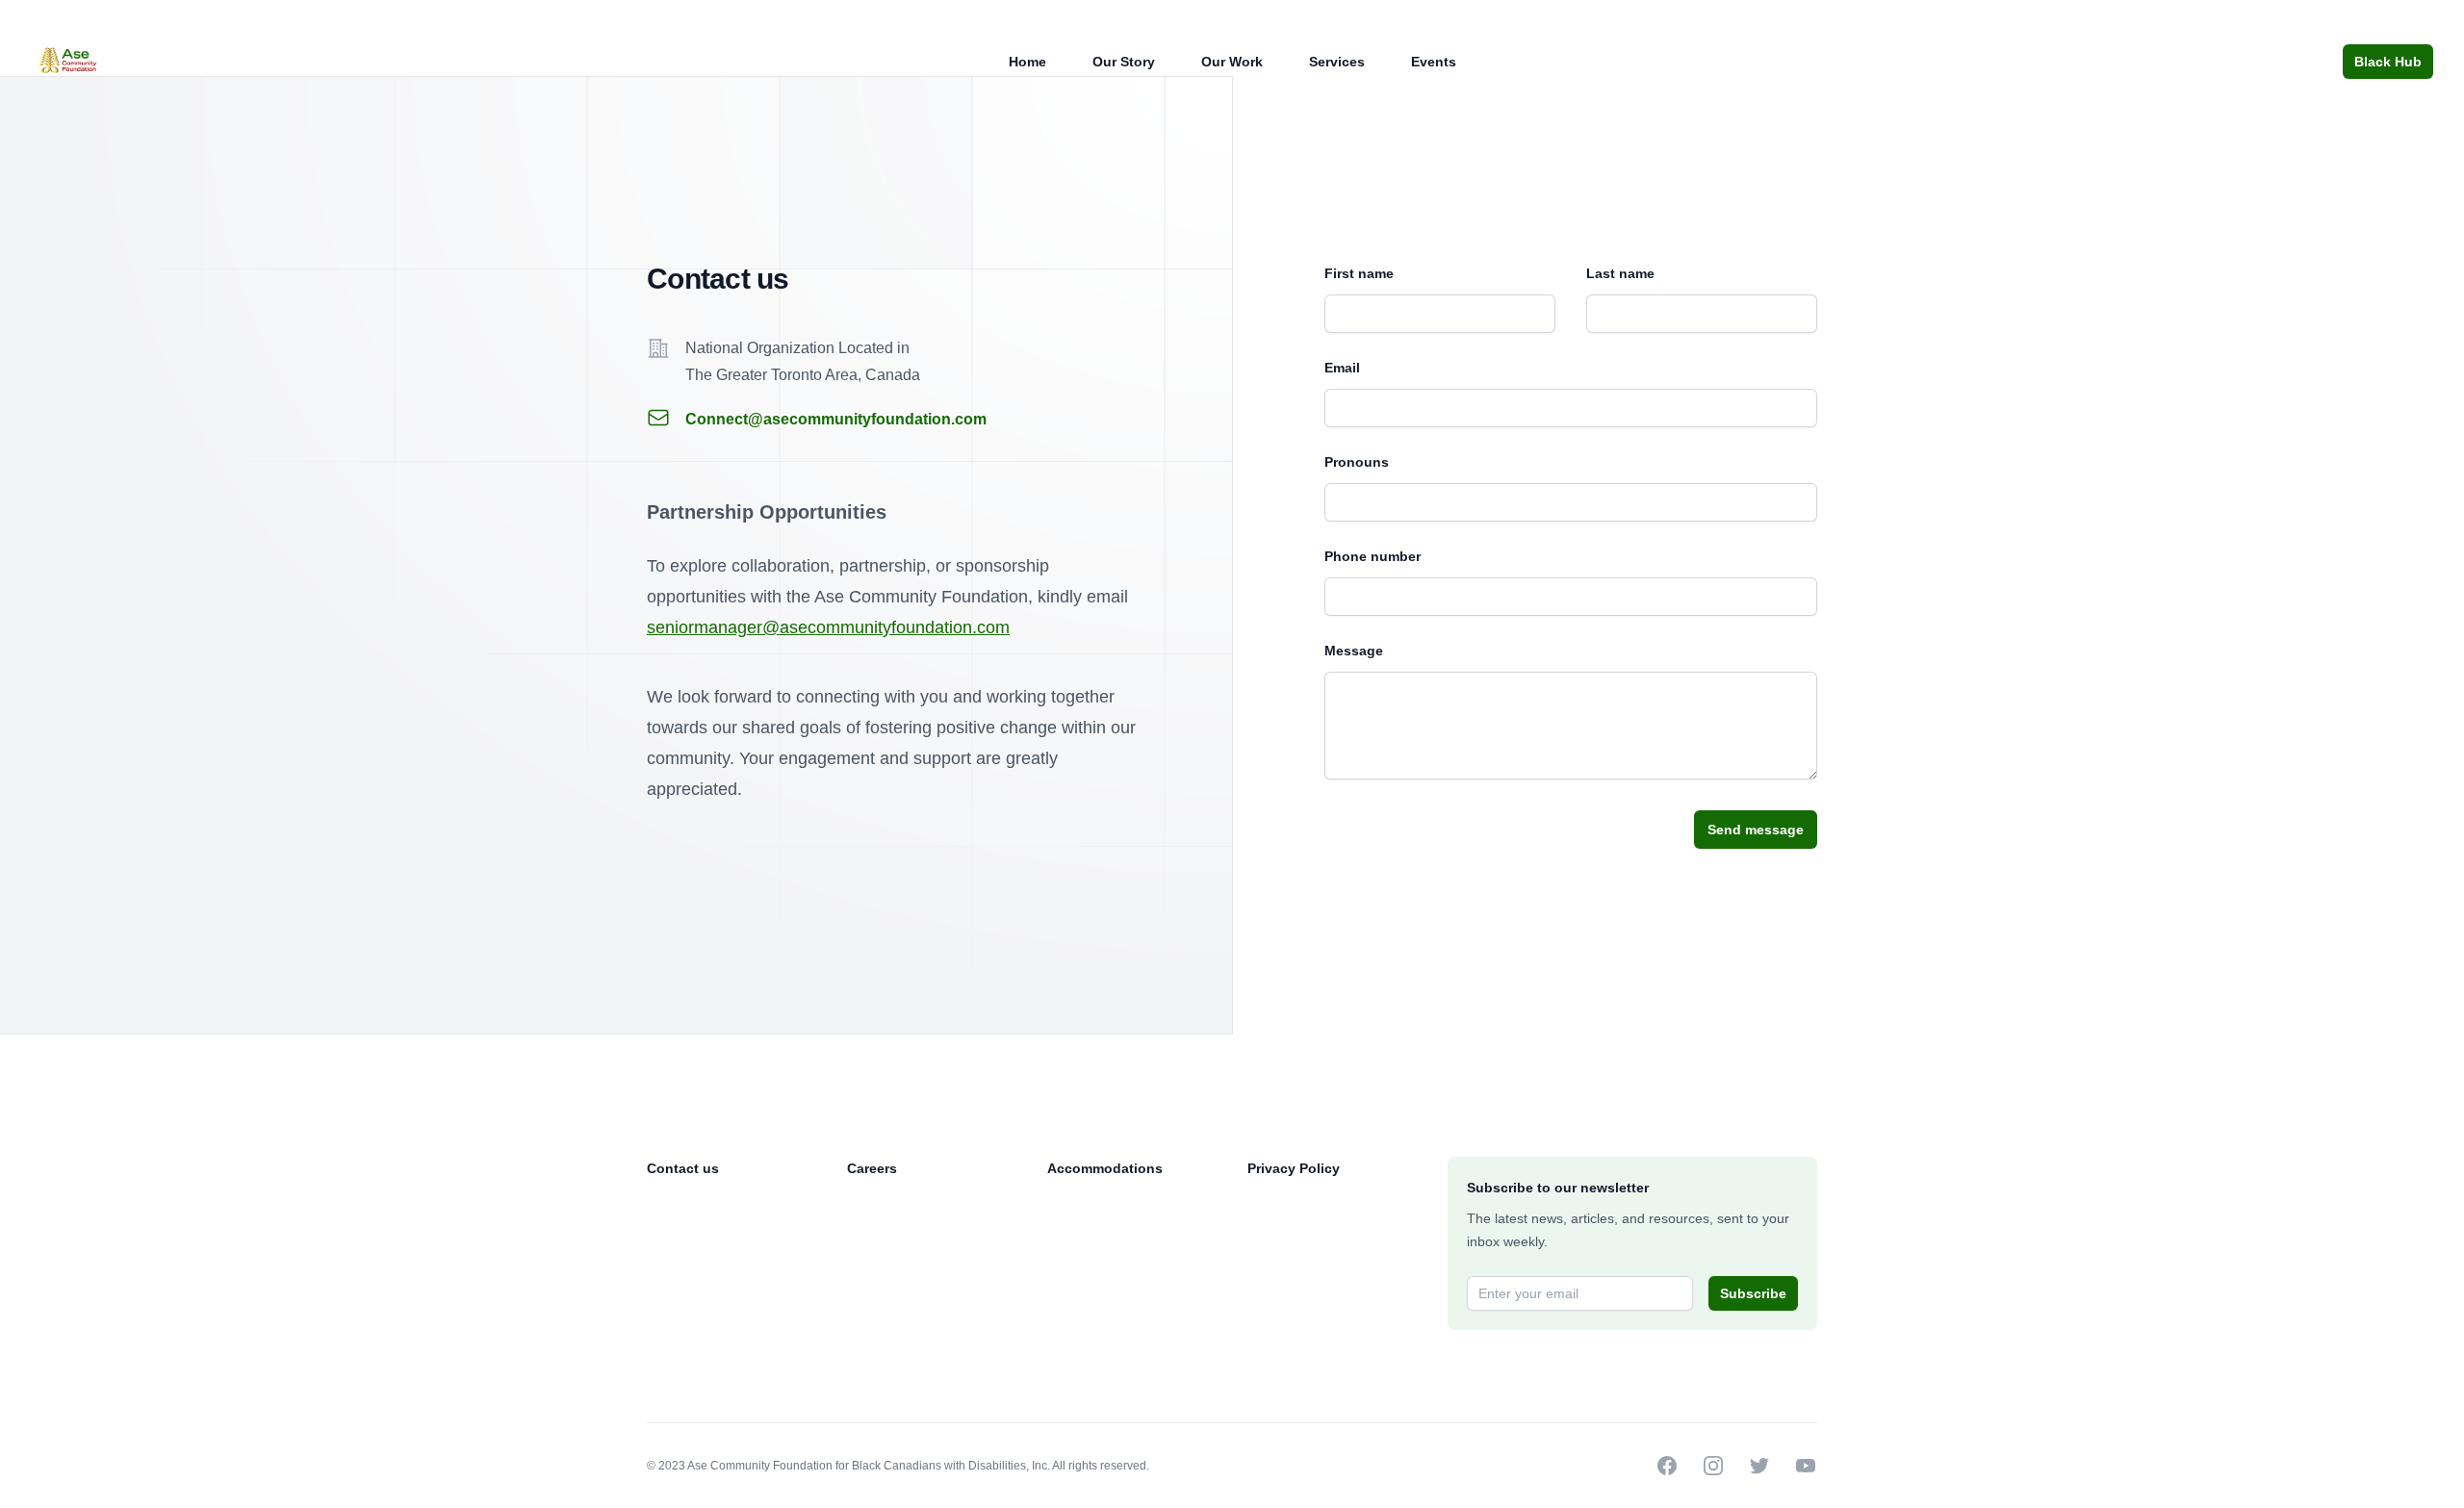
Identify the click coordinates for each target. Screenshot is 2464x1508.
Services (1337, 62)
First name (1359, 273)
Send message (1756, 830)
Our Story (1124, 62)
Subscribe (1753, 1293)
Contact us (683, 1168)
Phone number (1373, 556)
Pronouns (1357, 462)
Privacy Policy (1294, 1168)
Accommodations (1105, 1168)
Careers (872, 1168)
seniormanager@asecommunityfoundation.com (828, 627)
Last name (1620, 273)
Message (1354, 651)
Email (1342, 368)
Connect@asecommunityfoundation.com (836, 419)
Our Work (1232, 62)
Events (1434, 62)
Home (1027, 62)
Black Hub (2388, 62)
